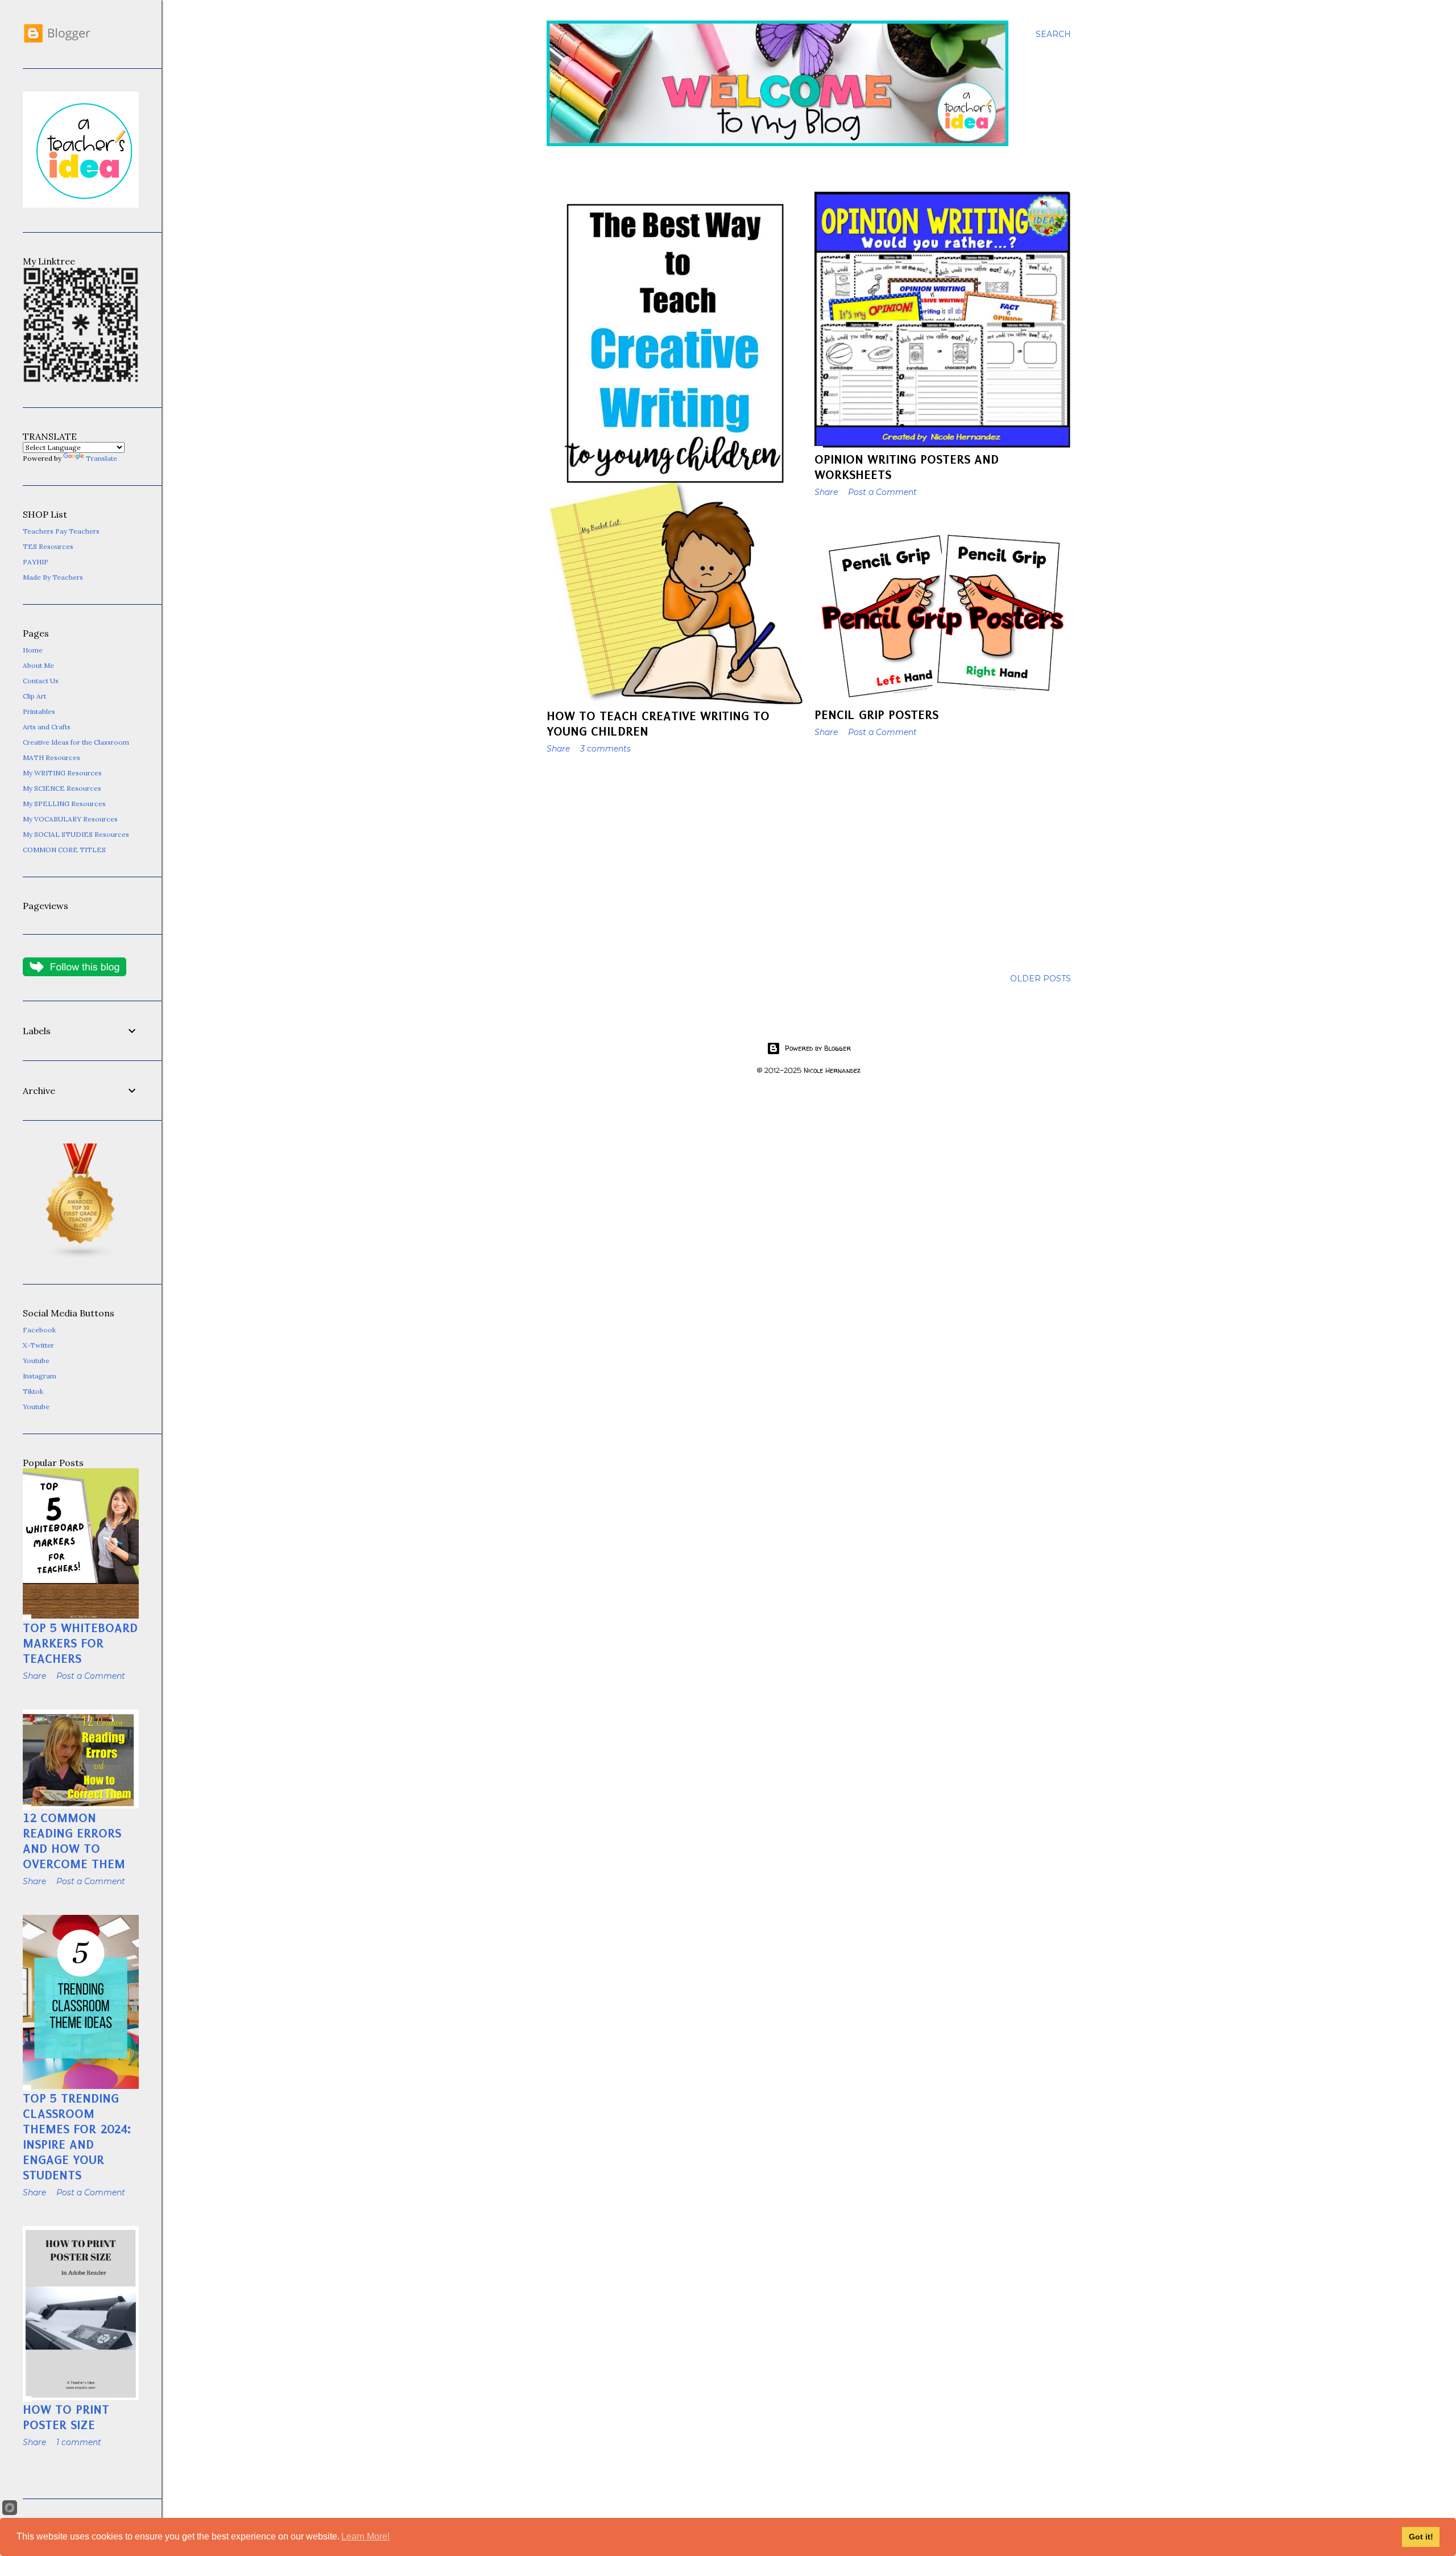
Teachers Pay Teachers (61, 531)
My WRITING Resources (62, 773)
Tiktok (33, 1391)
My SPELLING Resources (64, 804)
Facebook (39, 1330)
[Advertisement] (675, 862)
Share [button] (558, 749)
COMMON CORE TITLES (64, 850)
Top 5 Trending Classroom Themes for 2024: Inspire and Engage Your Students (77, 2137)
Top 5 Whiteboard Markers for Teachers (80, 1643)
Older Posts (1041, 978)
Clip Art (34, 696)
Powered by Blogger (818, 1048)
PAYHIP (36, 562)
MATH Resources (51, 757)
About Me (38, 665)
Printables (39, 711)
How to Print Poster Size (66, 2417)
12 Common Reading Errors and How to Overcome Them (74, 1841)
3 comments (605, 749)
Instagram (40, 1376)
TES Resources (48, 546)
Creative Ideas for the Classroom (76, 742)
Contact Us (41, 681)
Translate (102, 458)
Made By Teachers (53, 577)
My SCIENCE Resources (62, 788)
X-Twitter (38, 1345)
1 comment (79, 2442)
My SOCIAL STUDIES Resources (76, 834)
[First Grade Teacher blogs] (81, 1257)
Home (33, 650)
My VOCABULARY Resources (70, 819)
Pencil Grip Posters (876, 715)
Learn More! (365, 2536)
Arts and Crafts (47, 727)
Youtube (36, 1360)
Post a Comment (882, 492)
